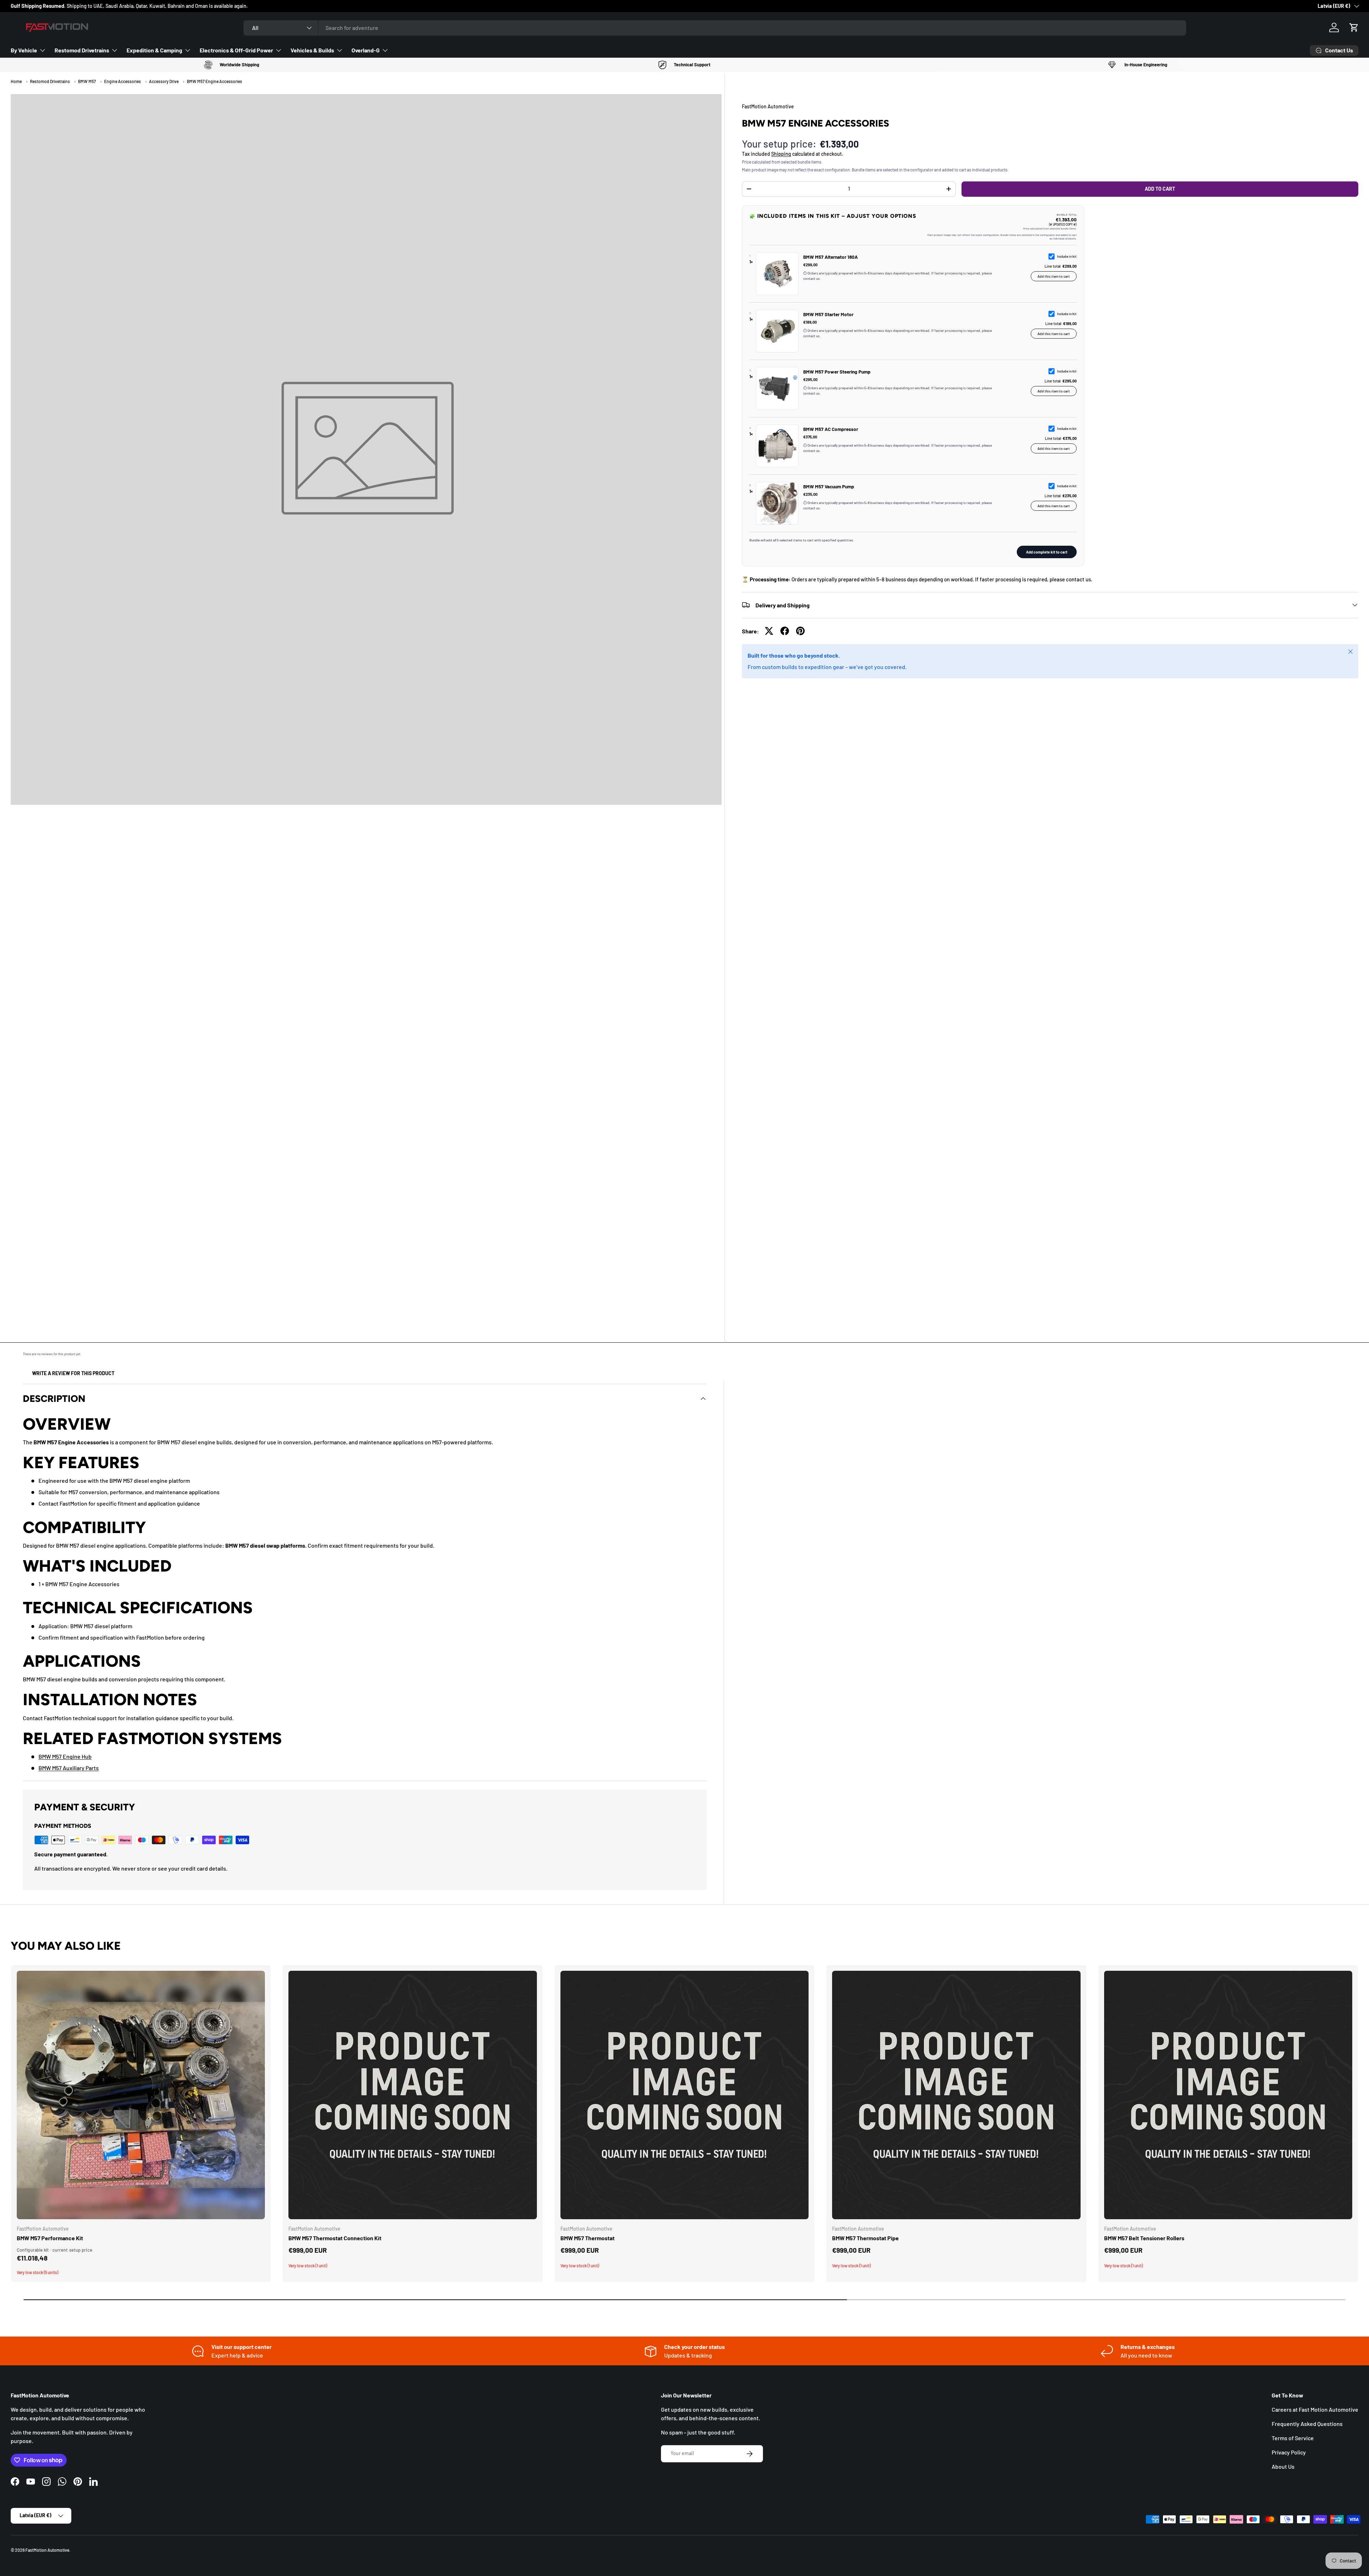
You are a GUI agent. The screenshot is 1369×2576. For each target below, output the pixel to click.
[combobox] (715, 28)
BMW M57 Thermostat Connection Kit (335, 2238)
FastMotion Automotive (47, 2550)
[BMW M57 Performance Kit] (141, 2095)
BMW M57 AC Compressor (831, 429)
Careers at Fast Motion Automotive (1315, 2409)
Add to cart (1160, 189)
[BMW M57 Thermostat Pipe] (956, 2095)
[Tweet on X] (769, 631)
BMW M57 (87, 81)
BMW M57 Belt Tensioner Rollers (1144, 2238)
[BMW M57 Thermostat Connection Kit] (412, 2095)
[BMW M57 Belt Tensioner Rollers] (1228, 2095)
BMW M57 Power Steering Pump (837, 372)
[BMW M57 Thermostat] (684, 2095)
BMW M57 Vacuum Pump (829, 486)
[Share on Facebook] (785, 631)
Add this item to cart (1054, 276)
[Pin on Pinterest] (800, 631)
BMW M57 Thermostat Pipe (865, 2238)
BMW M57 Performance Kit (50, 2238)
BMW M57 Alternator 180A (830, 257)
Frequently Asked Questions (1307, 2424)
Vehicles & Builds (312, 50)
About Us (1283, 2466)
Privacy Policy (1289, 2452)
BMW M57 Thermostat (588, 2238)
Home (16, 81)
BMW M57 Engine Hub (65, 1756)
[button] (1354, 27)
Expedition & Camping (154, 50)
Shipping (781, 153)
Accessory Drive (164, 81)
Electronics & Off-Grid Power (236, 50)
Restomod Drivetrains (82, 50)
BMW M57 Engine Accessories (214, 81)
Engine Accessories (122, 81)
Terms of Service (1293, 2438)
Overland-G (366, 50)
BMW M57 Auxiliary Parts (69, 1768)
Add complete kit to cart (1047, 552)
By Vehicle (24, 50)
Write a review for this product (73, 1373)
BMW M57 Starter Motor (828, 314)
